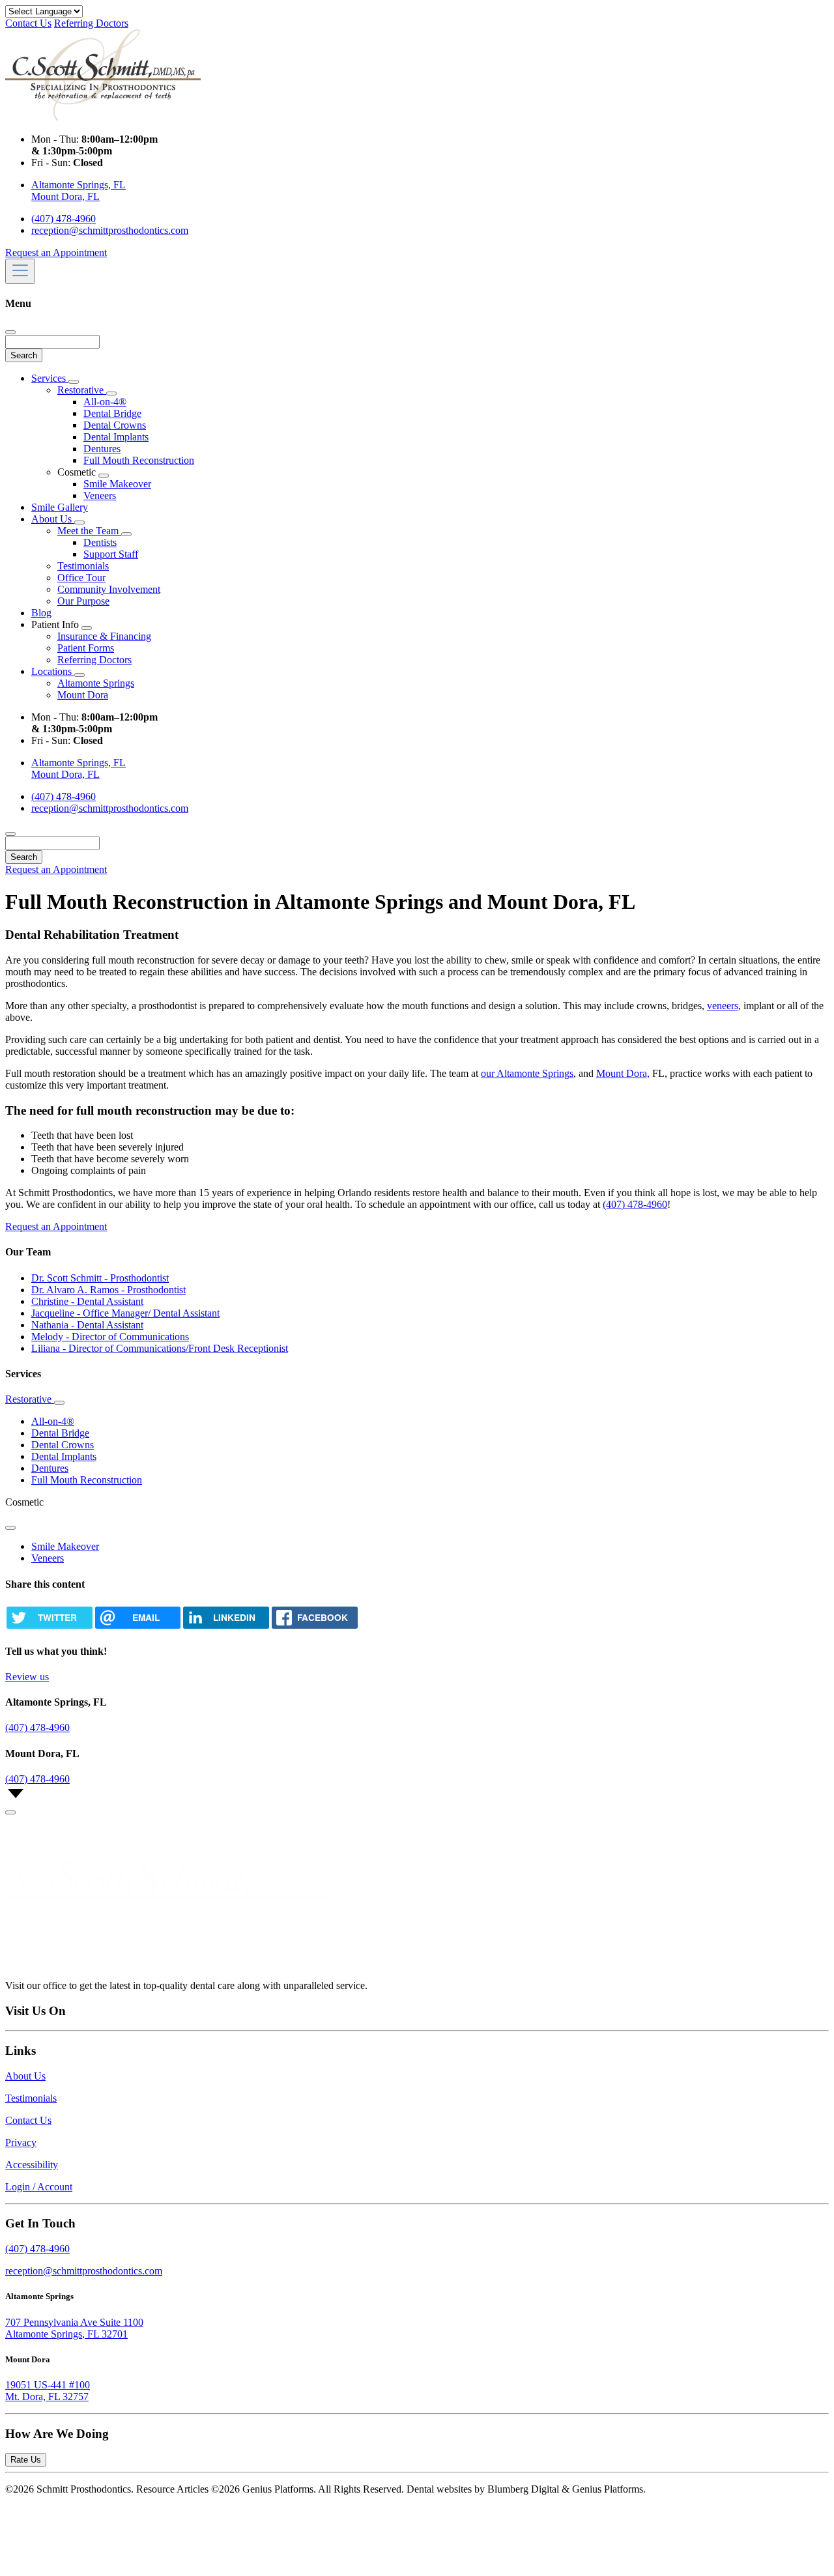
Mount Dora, (623, 1073)
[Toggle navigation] (20, 271)
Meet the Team (89, 531)
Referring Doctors (91, 23)
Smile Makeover (117, 484)
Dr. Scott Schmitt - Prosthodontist (100, 1278)
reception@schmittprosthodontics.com (110, 230)
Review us (27, 1677)
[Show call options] (10, 1812)
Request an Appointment (56, 252)
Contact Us (28, 23)
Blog (41, 613)
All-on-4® (105, 402)
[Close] (10, 332)
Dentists (100, 542)
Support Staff (111, 554)
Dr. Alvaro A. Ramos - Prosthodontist (108, 1290)
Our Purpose (83, 601)
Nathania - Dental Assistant (87, 1325)
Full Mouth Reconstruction (139, 460)
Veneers (100, 495)
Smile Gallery (60, 507)
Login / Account (39, 2187)
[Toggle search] (10, 834)
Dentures (102, 449)
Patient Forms (86, 648)
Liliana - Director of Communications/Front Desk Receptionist (160, 1348)
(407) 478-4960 (64, 219)
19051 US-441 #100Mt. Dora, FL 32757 (48, 2391)
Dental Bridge (112, 413)
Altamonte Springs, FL (79, 185)
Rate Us (26, 2460)
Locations (53, 671)
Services (50, 378)
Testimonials (83, 566)
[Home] (103, 117)
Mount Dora (83, 695)
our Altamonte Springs (527, 1073)
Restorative (82, 390)
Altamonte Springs (96, 683)
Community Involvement (109, 589)
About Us (53, 519)
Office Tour (81, 578)
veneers (723, 1006)
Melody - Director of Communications (110, 1337)
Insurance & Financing (104, 636)
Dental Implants (116, 437)
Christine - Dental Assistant (87, 1301)
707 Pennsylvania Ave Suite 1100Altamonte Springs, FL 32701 (74, 2328)
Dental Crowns (115, 425)
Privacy (21, 2142)
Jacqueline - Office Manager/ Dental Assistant (125, 1313)
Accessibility (32, 2165)
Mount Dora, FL (65, 196)
